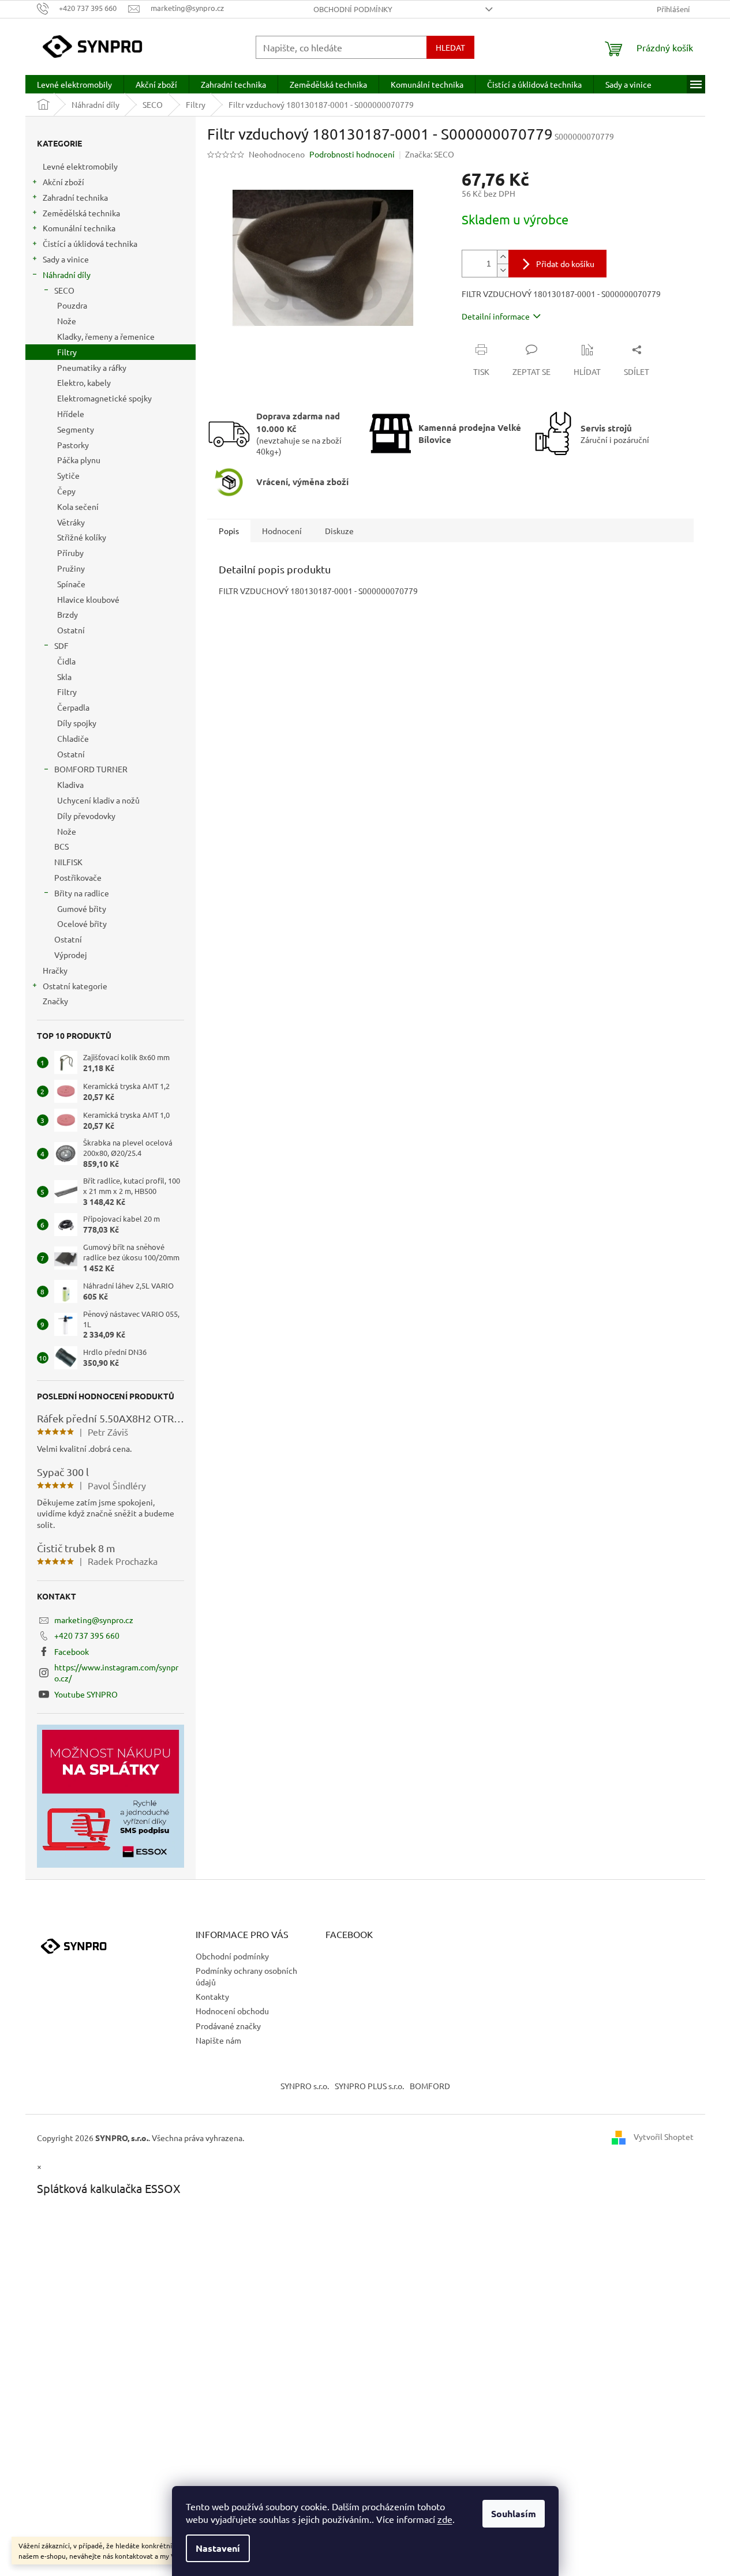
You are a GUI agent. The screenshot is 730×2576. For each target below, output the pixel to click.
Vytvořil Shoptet (664, 2136)
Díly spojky (77, 723)
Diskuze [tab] (339, 531)
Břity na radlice (82, 893)
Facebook (72, 1651)
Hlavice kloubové (88, 599)
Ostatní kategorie (75, 986)
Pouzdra (72, 305)
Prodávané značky (228, 2026)
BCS (61, 846)
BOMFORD (430, 2086)
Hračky (55, 970)
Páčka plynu (79, 460)
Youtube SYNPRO (86, 1694)
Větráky (71, 522)
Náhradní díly (67, 275)
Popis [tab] (229, 531)
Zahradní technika (75, 197)
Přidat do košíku (565, 264)
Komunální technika (79, 228)
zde (445, 2519)
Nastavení (218, 2548)
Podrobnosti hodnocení (352, 154)
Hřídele (71, 414)
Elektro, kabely (84, 382)
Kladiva (70, 784)
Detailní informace (496, 316)
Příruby (70, 553)
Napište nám (218, 2040)
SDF (61, 645)
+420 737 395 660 (87, 1635)
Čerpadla (73, 707)
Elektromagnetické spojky (104, 398)
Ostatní (71, 630)
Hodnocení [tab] (282, 531)
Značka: (430, 154)
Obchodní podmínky (353, 9)
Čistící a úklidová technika (90, 243)
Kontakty (212, 1996)
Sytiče (68, 475)
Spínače (71, 584)
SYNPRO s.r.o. (305, 2086)
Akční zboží (63, 182)
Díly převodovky (86, 816)
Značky (55, 1001)
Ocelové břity (82, 923)
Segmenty (76, 429)
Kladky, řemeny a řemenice (106, 336)
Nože (67, 321)
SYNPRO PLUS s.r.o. (369, 2086)
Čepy (66, 491)
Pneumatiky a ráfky (92, 367)
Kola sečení (78, 506)
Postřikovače (78, 877)
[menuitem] (74, 84)
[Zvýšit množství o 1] (503, 257)
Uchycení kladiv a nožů (98, 800)
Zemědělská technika (81, 213)
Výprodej (71, 955)
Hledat (450, 47)
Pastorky (73, 445)
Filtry (67, 352)
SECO (64, 290)
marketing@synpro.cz (94, 1620)
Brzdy (68, 614)
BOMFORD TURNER (91, 769)
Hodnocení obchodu (232, 2011)
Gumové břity (82, 908)
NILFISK (68, 862)
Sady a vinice (66, 259)
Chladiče (73, 738)
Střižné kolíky (82, 537)
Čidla (66, 661)
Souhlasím (514, 2513)
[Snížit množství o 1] (503, 270)
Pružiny (71, 568)
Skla (64, 677)
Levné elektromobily (80, 166)
